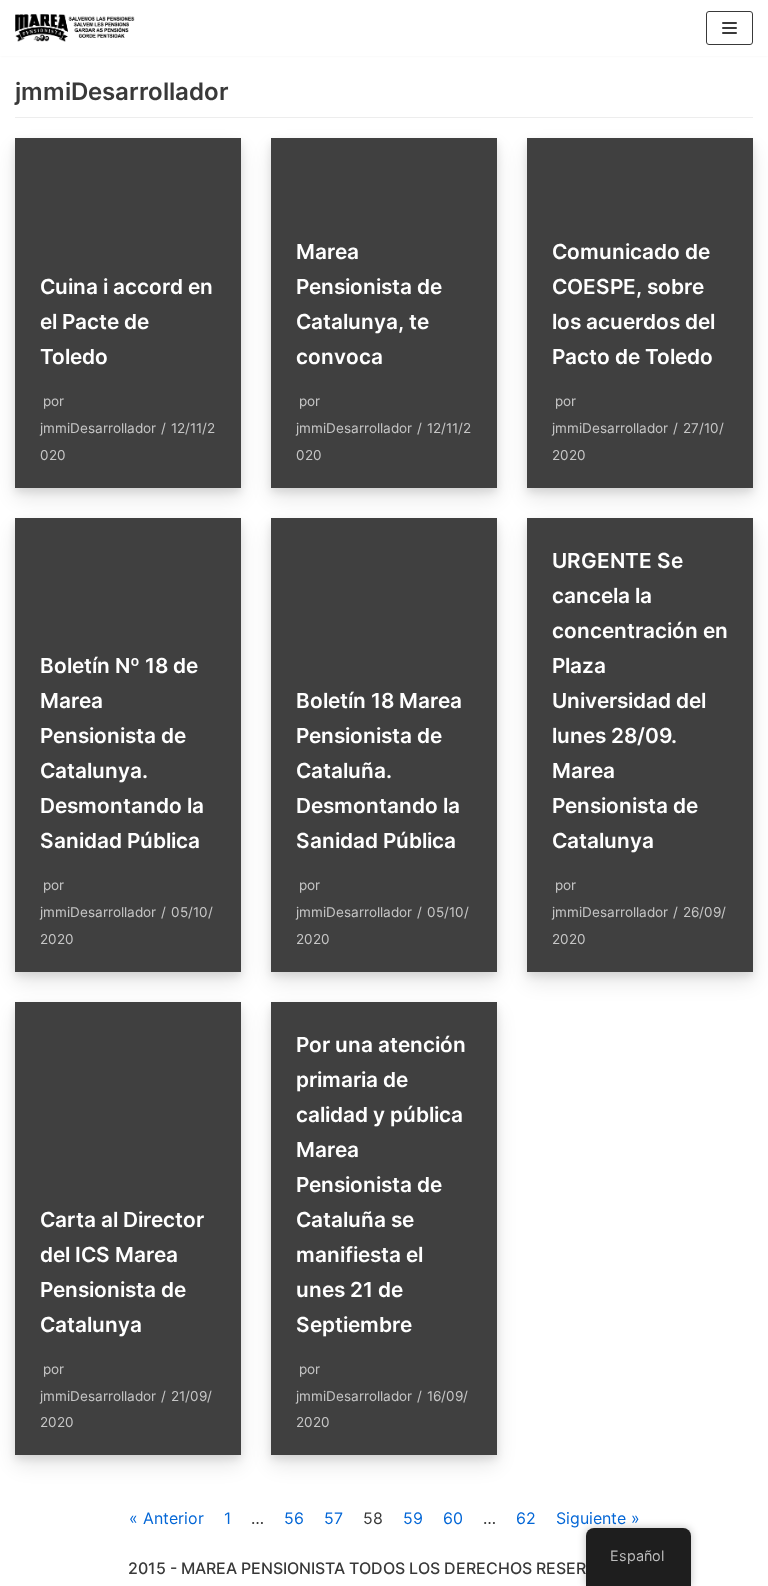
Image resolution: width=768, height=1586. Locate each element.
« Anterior (166, 1518)
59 (413, 1518)
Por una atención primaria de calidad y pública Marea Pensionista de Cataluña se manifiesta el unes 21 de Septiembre (381, 1184)
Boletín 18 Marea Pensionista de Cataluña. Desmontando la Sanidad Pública (379, 770)
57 (333, 1518)
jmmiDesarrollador (98, 428)
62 (526, 1518)
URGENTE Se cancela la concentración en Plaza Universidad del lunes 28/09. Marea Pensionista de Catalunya (640, 700)
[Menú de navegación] (729, 28)
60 (453, 1518)
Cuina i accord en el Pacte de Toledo (126, 321)
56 (294, 1518)
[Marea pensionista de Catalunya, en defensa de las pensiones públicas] (75, 28)
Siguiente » (598, 1518)
